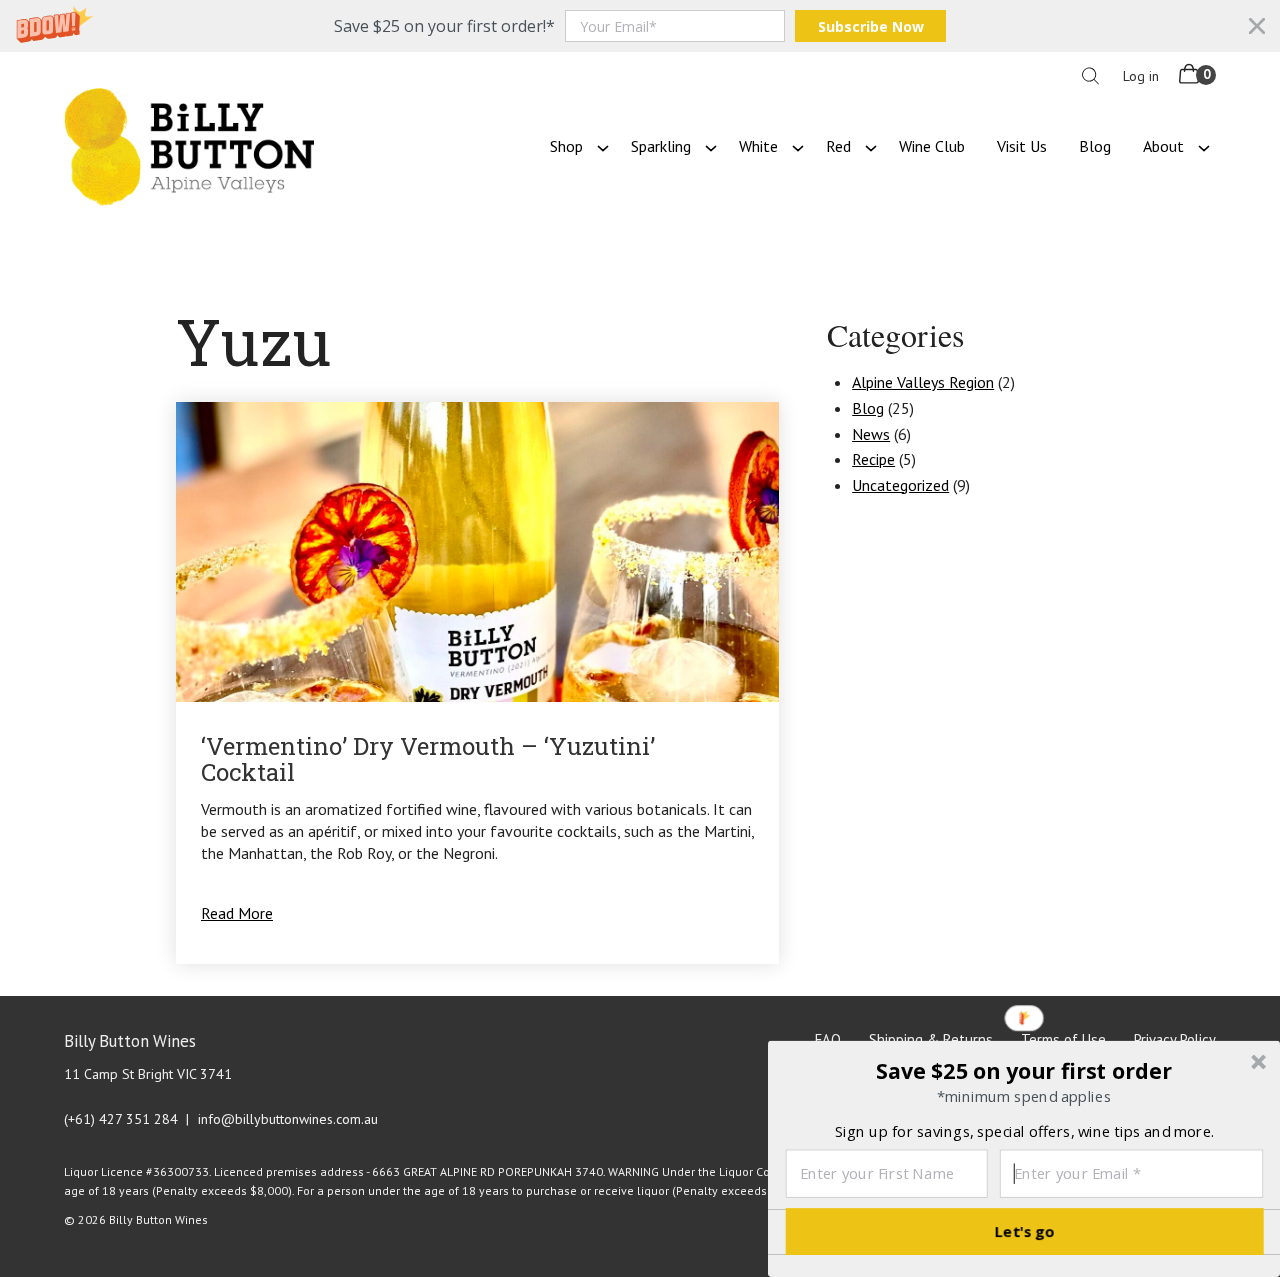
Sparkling (661, 146)
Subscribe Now (871, 26)
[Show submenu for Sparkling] (711, 146)
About (1163, 146)
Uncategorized (900, 485)
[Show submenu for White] (798, 146)
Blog (1095, 146)
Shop (566, 146)
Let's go (1025, 1231)
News (871, 434)
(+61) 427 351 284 (121, 1119)
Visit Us (1022, 146)
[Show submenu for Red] (871, 146)
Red (838, 146)
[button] (640, 26)
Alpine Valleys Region (923, 382)
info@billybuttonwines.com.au (288, 1119)
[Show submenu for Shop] (603, 146)
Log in (1141, 76)
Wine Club (932, 146)
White (758, 146)
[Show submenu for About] (1204, 146)
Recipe (873, 459)
